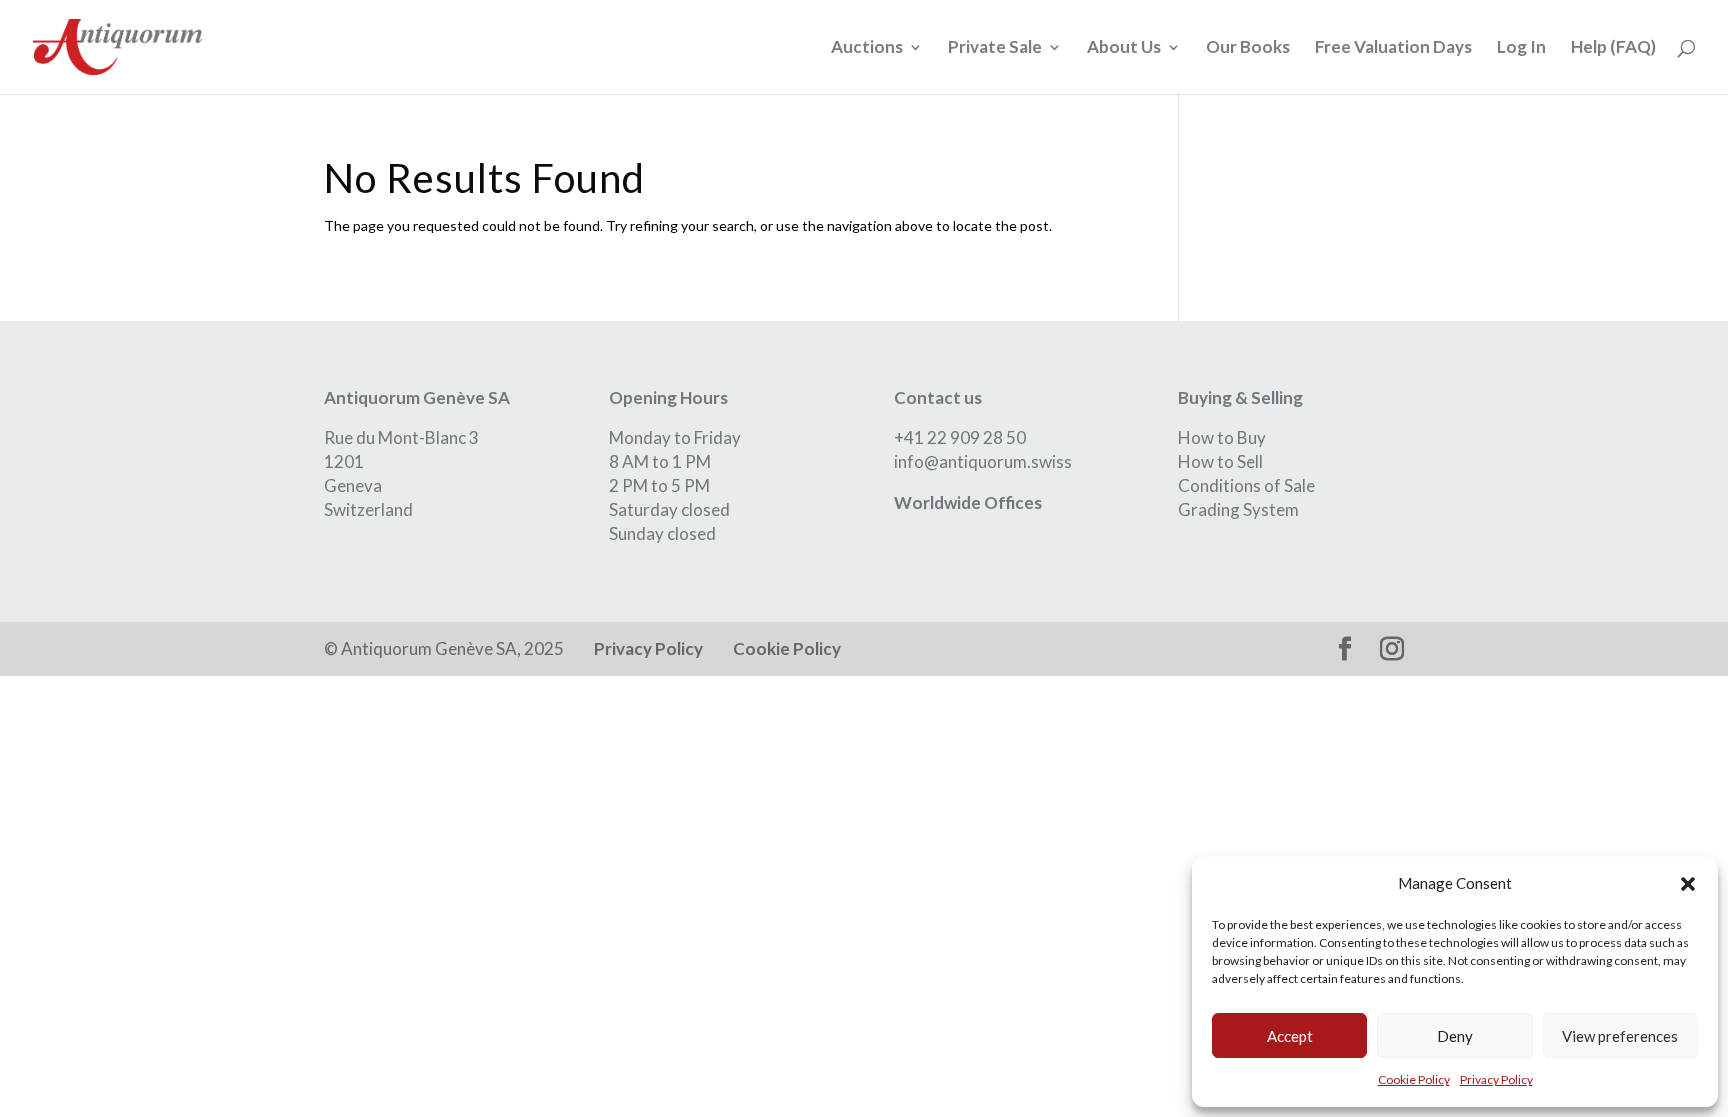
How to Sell (1220, 461)
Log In (1521, 48)
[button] (1688, 884)
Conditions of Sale (1246, 485)
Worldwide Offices (968, 502)
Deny (1455, 1036)
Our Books (1248, 48)
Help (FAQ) (1613, 48)
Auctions (867, 48)
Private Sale (995, 48)
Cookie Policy (1414, 1079)
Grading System (1238, 509)
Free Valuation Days (1393, 48)
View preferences (1620, 1036)
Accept (1290, 1036)
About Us (1124, 48)
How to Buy (1222, 437)
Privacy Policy (1496, 1079)
